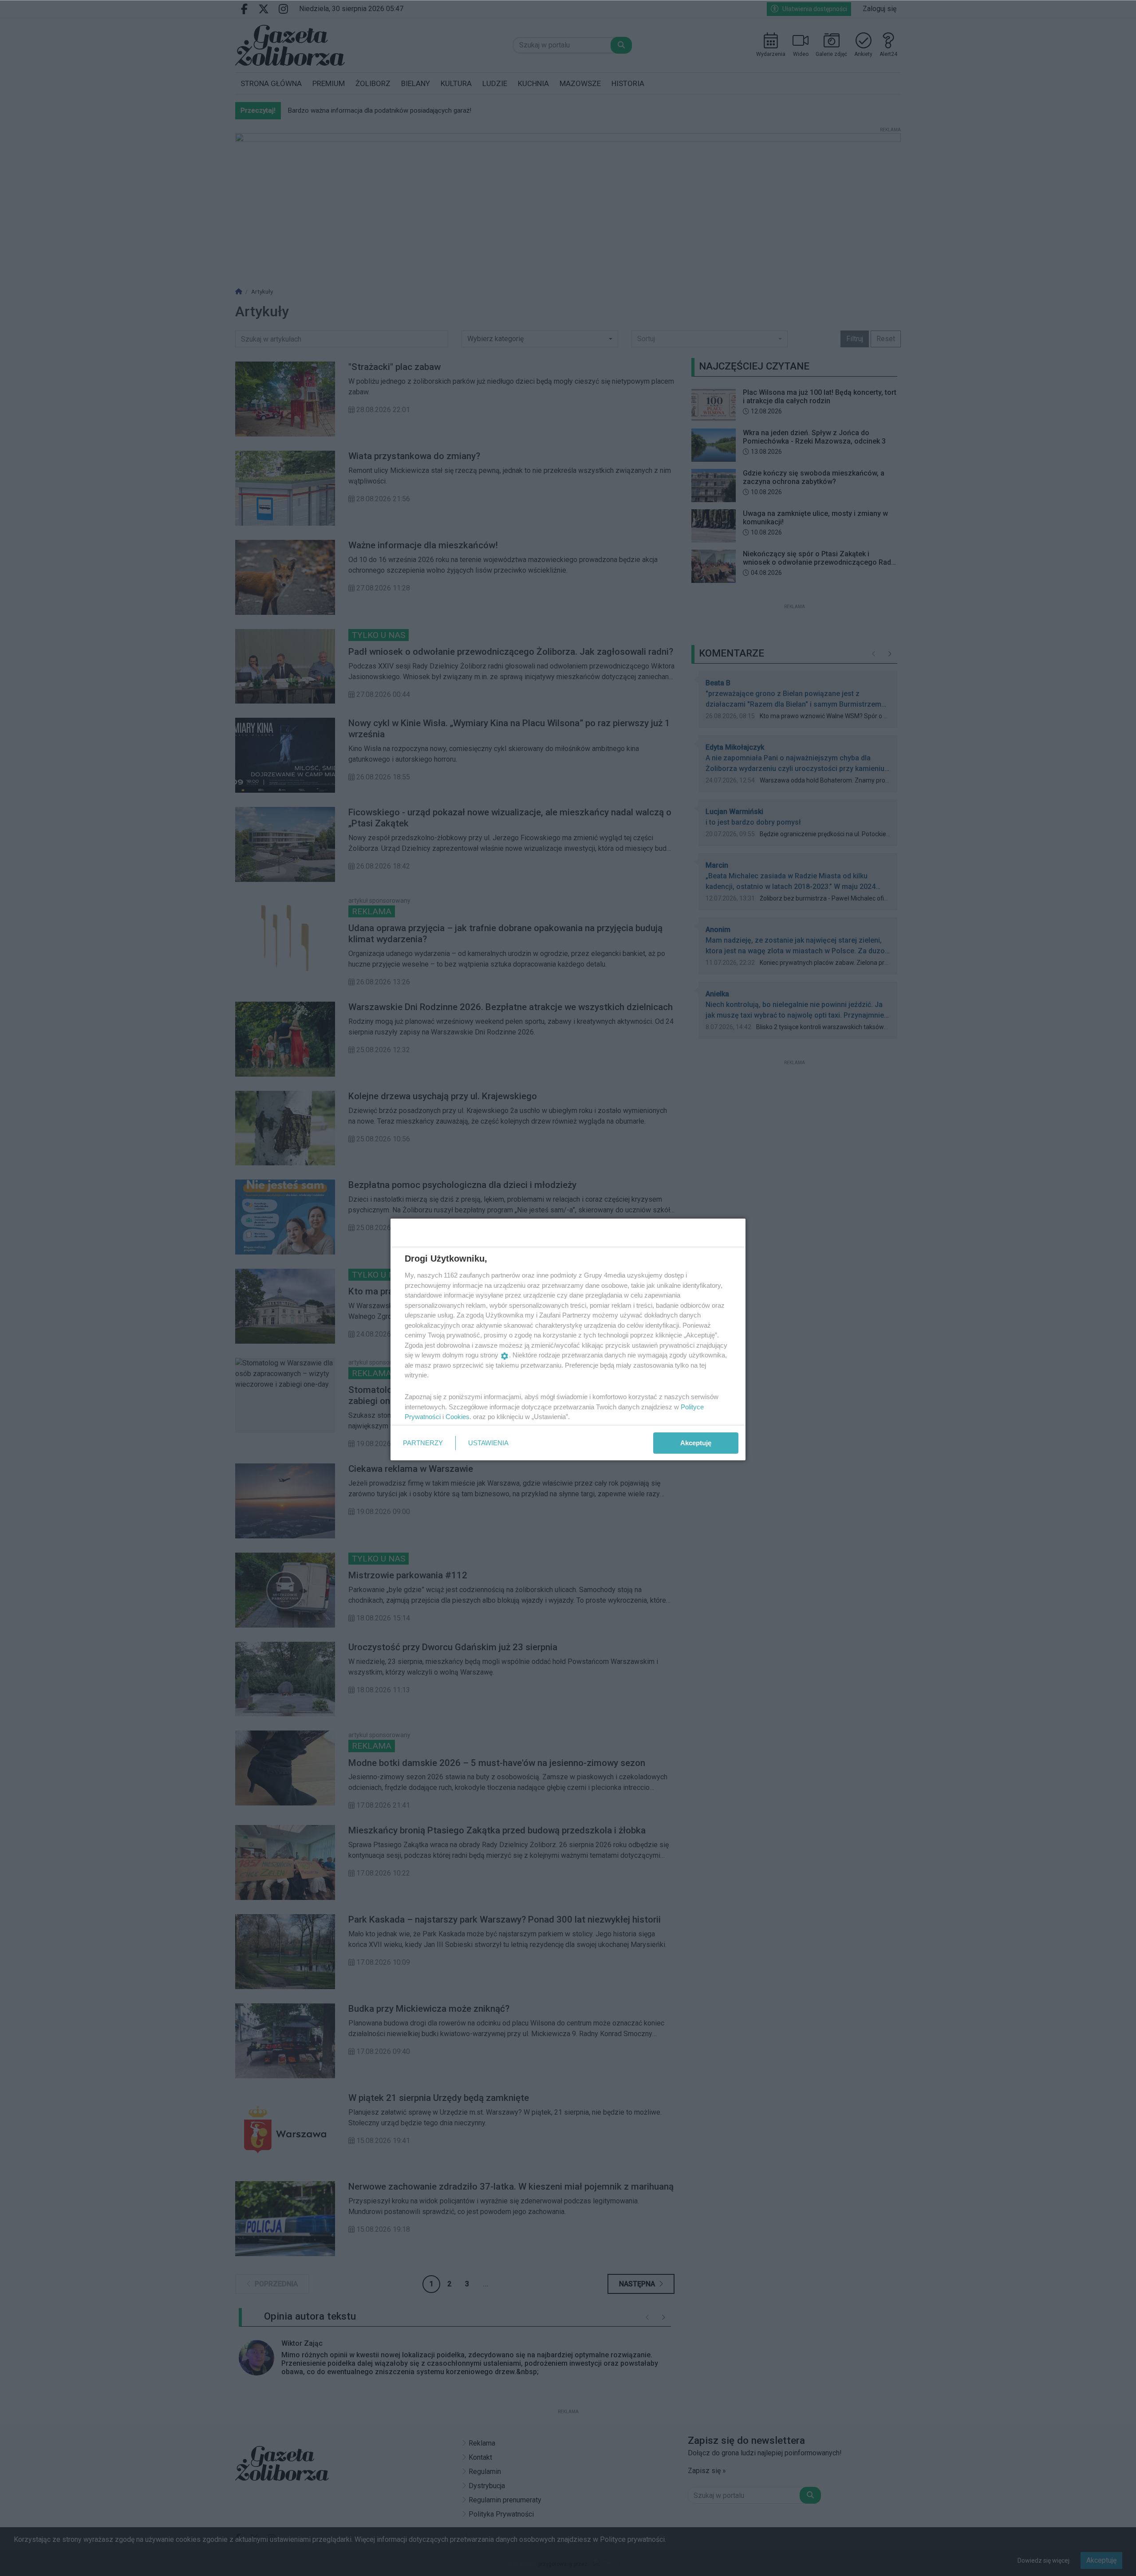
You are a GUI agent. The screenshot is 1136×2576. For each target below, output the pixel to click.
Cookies (458, 1417)
